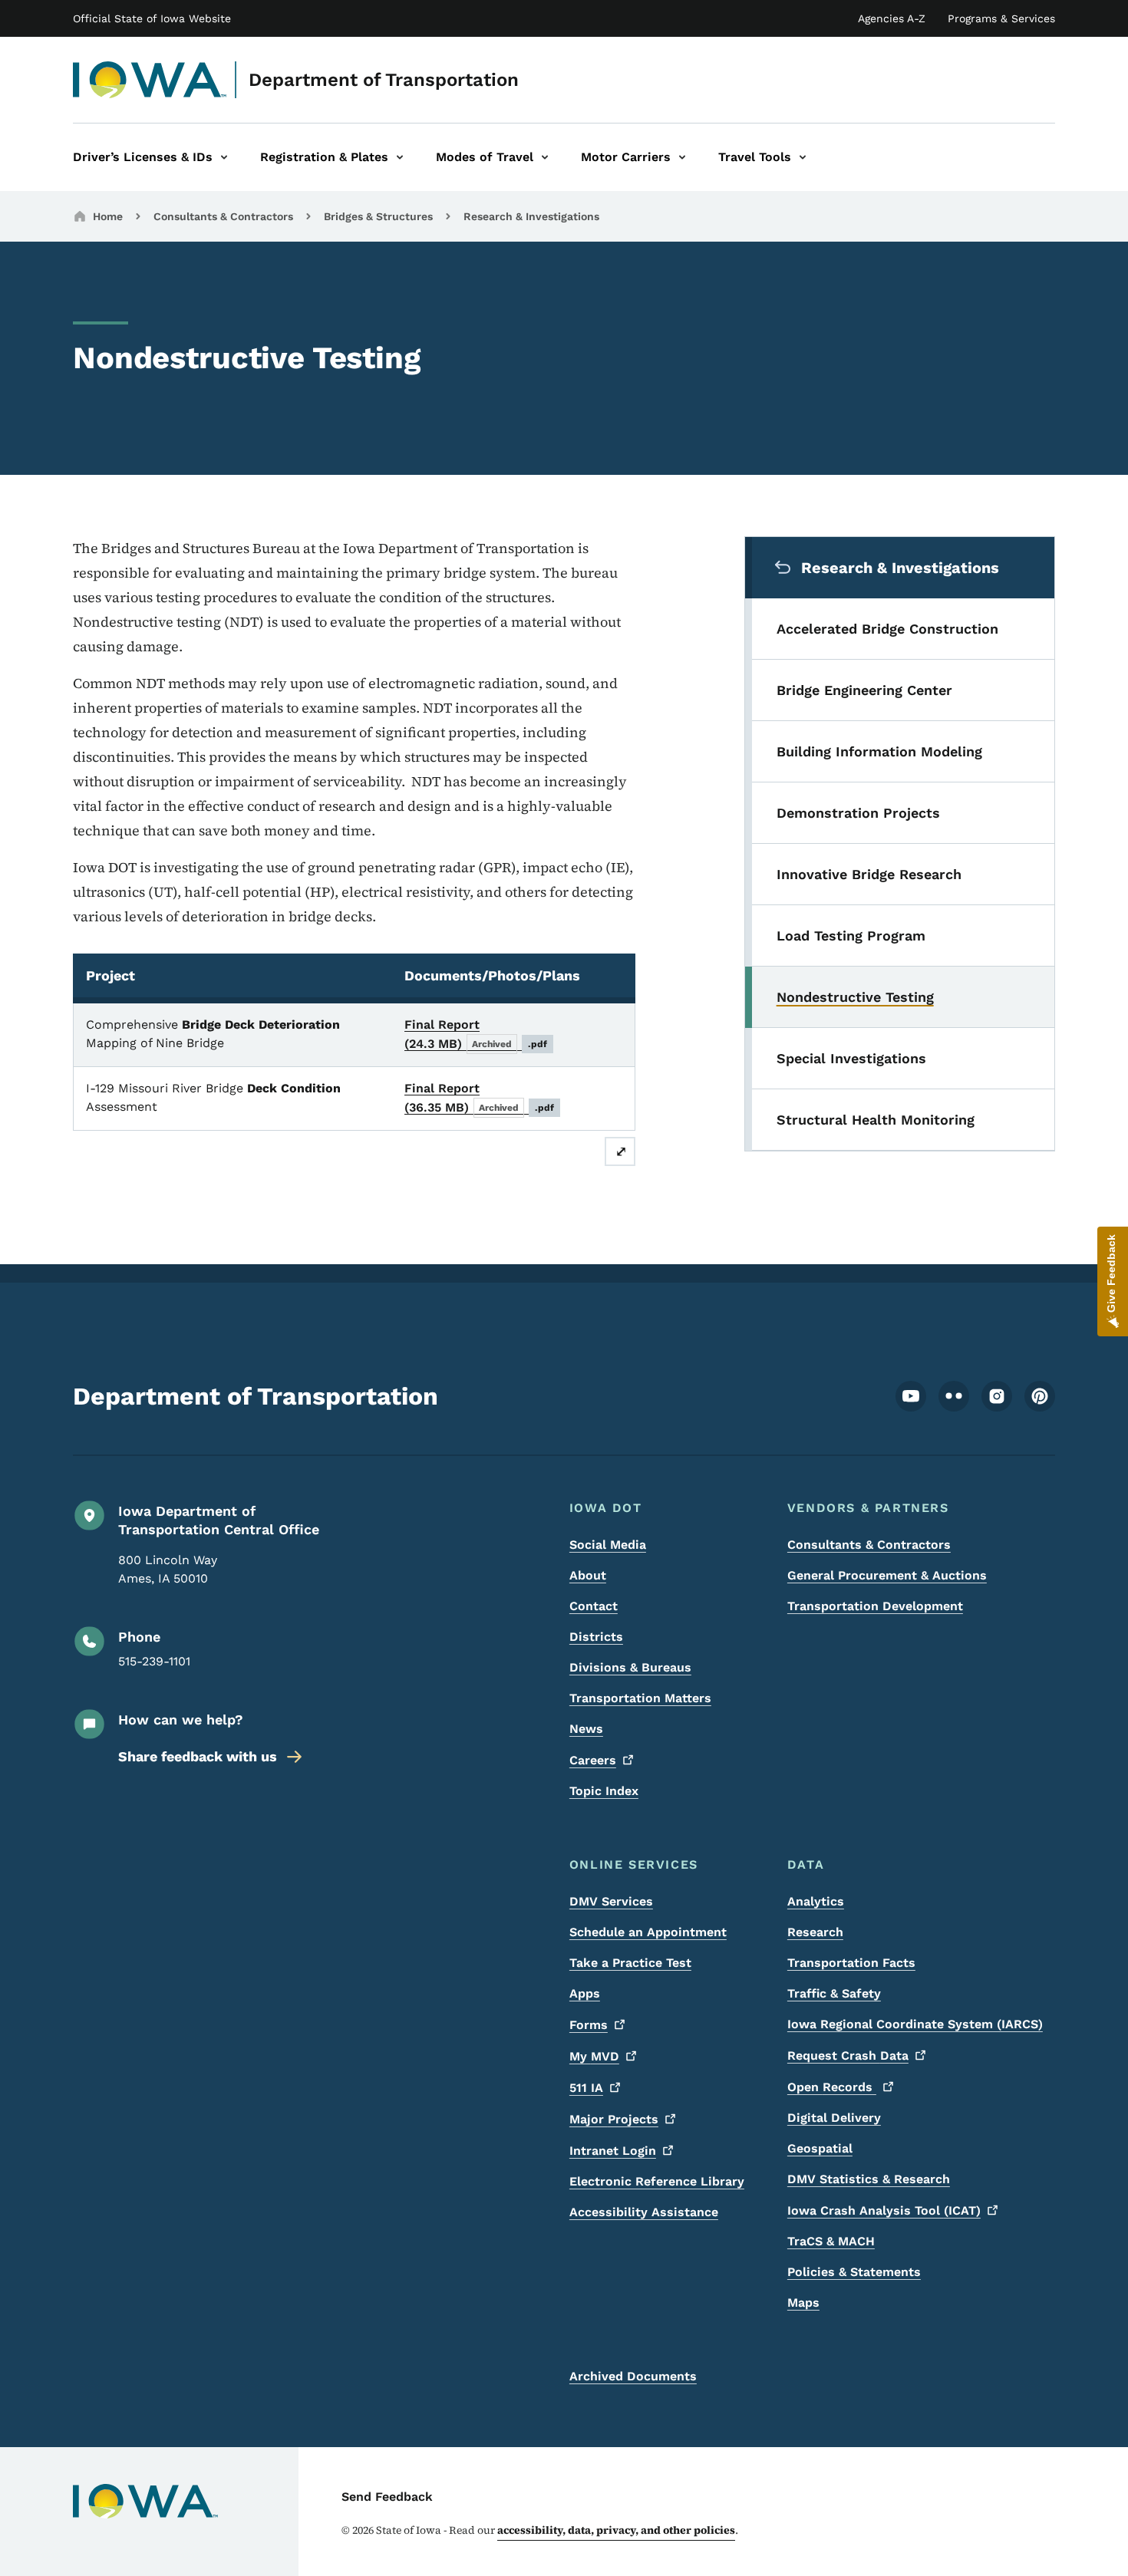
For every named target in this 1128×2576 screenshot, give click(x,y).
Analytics (816, 1901)
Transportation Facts (851, 1963)
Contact (594, 1606)
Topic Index (604, 1791)
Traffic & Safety (834, 1993)
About (588, 1575)
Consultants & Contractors (223, 216)
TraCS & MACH (831, 2241)
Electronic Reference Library (657, 2181)
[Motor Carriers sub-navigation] (682, 157)
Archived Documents (633, 2376)
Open (832, 2087)
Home (108, 216)
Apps (585, 1993)
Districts (596, 1637)
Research (815, 1932)
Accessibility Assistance (644, 2212)
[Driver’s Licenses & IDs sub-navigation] (224, 157)
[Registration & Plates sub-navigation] (400, 157)
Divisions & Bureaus (630, 1667)
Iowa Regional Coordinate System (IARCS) (915, 2024)
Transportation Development (875, 1606)
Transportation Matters (640, 1698)
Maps (803, 2303)
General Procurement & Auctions (887, 1575)
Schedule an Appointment (648, 1932)
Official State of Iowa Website (152, 18)
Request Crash (848, 2056)
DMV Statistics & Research (869, 2179)
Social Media (608, 1545)
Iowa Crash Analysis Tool (884, 2210)
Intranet (613, 2151)
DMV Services (611, 1901)
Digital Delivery (834, 2118)
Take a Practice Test (630, 1963)
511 (586, 2088)
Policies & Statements (854, 2272)
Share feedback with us (198, 1756)
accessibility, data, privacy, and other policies (616, 2530)
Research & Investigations (531, 216)
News (586, 1729)
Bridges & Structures (378, 216)
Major (614, 2119)
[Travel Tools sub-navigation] (803, 157)
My (594, 2056)
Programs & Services (1001, 18)
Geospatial (820, 2148)
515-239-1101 (154, 1661)
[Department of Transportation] (150, 80)
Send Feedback (387, 2497)
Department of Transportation (384, 80)
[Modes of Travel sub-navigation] (545, 157)
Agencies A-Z (892, 18)
